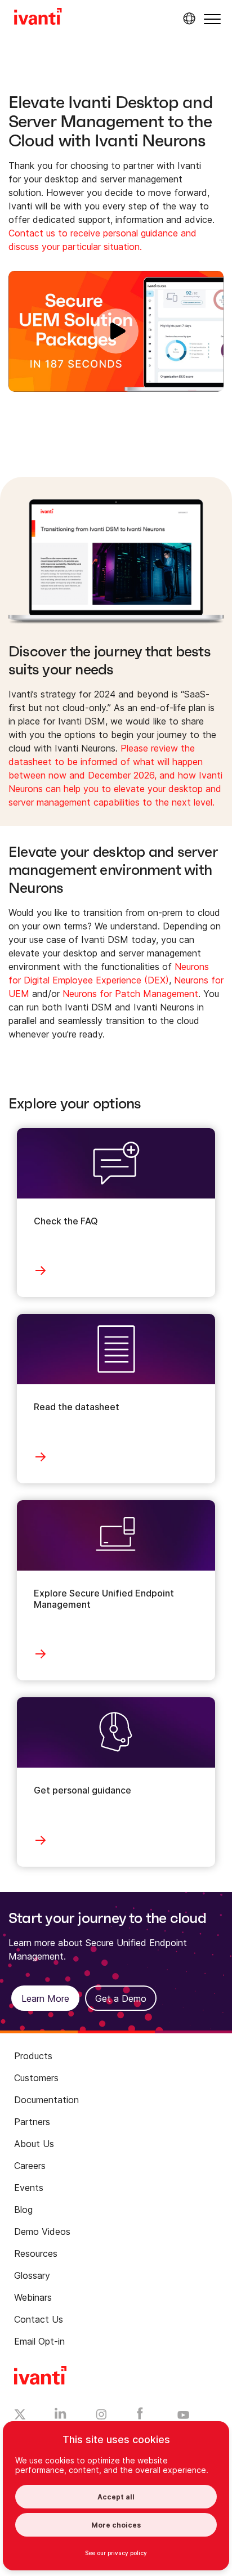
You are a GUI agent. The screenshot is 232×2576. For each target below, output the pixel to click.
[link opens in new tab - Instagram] (101, 2416)
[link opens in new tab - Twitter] (20, 2416)
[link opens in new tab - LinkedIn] (61, 2416)
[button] (212, 19)
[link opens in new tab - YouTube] (183, 2416)
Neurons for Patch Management (130, 994)
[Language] (188, 19)
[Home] (38, 18)
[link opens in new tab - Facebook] (140, 2416)
